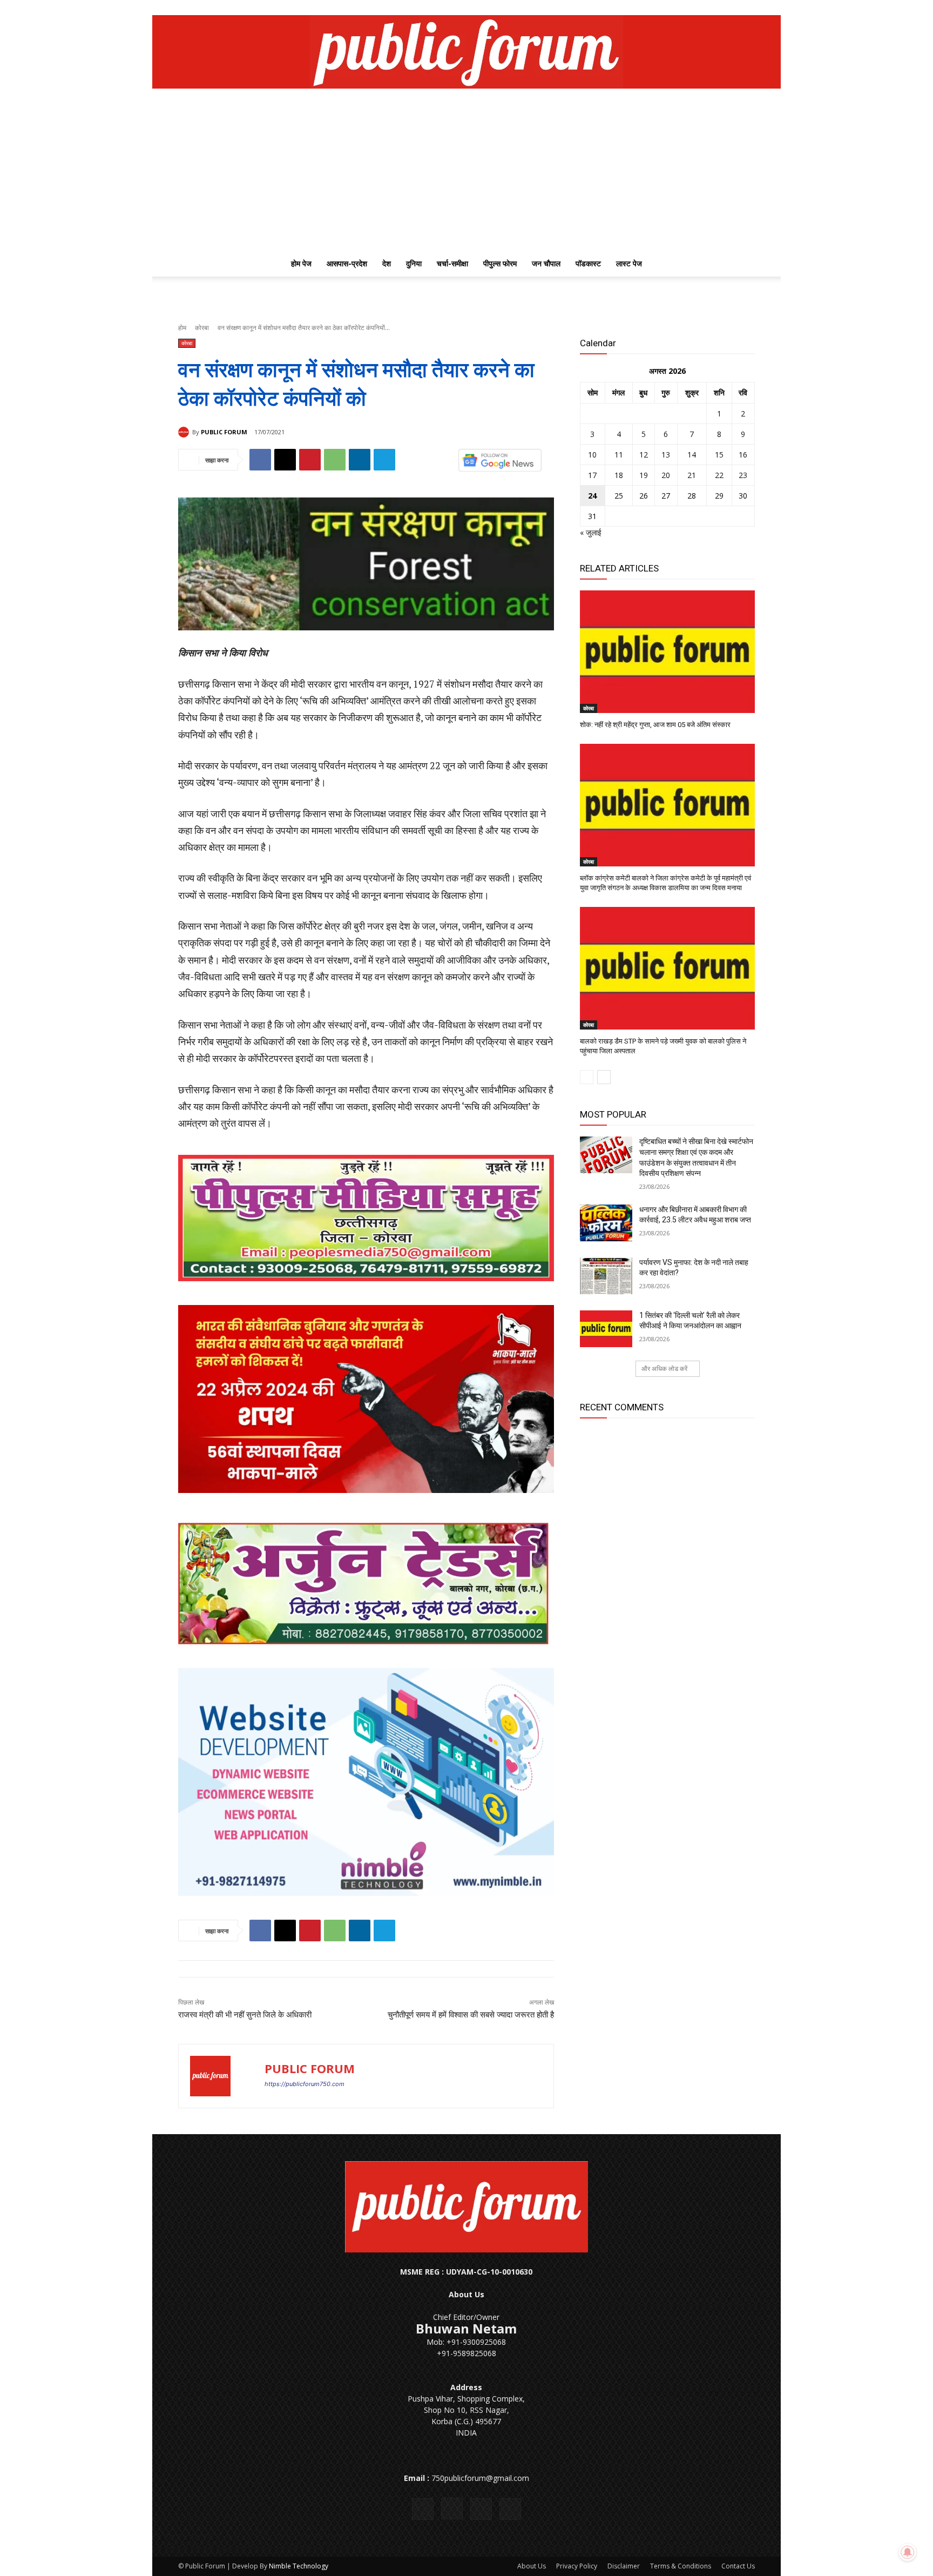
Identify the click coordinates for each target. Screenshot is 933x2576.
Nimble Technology (299, 2566)
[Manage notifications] (908, 2552)
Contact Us (738, 2566)
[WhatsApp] (335, 460)
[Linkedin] (360, 460)
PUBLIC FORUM (224, 432)
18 (619, 475)
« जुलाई (591, 532)
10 (592, 455)
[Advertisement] (466, 170)
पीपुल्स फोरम (500, 263)
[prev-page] (587, 1077)
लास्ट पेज (629, 263)
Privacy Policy (577, 2566)
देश (387, 263)
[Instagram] (711, 8)
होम (182, 328)
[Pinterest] (310, 460)
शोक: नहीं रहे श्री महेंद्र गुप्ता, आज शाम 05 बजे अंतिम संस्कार (655, 725)
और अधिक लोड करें (664, 1368)
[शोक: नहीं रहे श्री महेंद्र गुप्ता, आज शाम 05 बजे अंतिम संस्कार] (667, 652)
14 (692, 455)
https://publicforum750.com (305, 2084)
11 (619, 455)
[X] (729, 8)
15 (719, 455)
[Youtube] (747, 8)
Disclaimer (624, 2566)
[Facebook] (693, 8)
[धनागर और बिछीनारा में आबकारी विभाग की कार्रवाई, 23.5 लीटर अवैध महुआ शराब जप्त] (606, 1223)
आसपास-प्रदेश (347, 263)
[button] (742, 264)
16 (743, 455)
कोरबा (202, 328)
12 (644, 455)
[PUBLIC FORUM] (185, 432)
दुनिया (414, 263)
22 (719, 475)
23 (743, 475)
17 (592, 475)
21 (692, 475)
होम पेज (301, 263)
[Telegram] (384, 460)
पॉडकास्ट (588, 263)
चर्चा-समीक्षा (452, 263)
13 (666, 455)
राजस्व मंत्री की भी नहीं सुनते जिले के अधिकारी (245, 2015)
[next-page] (604, 1077)
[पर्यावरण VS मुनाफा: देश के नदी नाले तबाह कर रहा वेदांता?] (606, 1276)
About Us (532, 2566)
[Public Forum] (466, 52)
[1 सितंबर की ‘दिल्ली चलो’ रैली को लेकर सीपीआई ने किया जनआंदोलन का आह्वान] (606, 1329)
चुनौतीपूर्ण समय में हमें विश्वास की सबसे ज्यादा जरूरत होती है (471, 2015)
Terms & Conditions (681, 2566)
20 (666, 475)
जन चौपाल (546, 263)
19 (644, 475)
